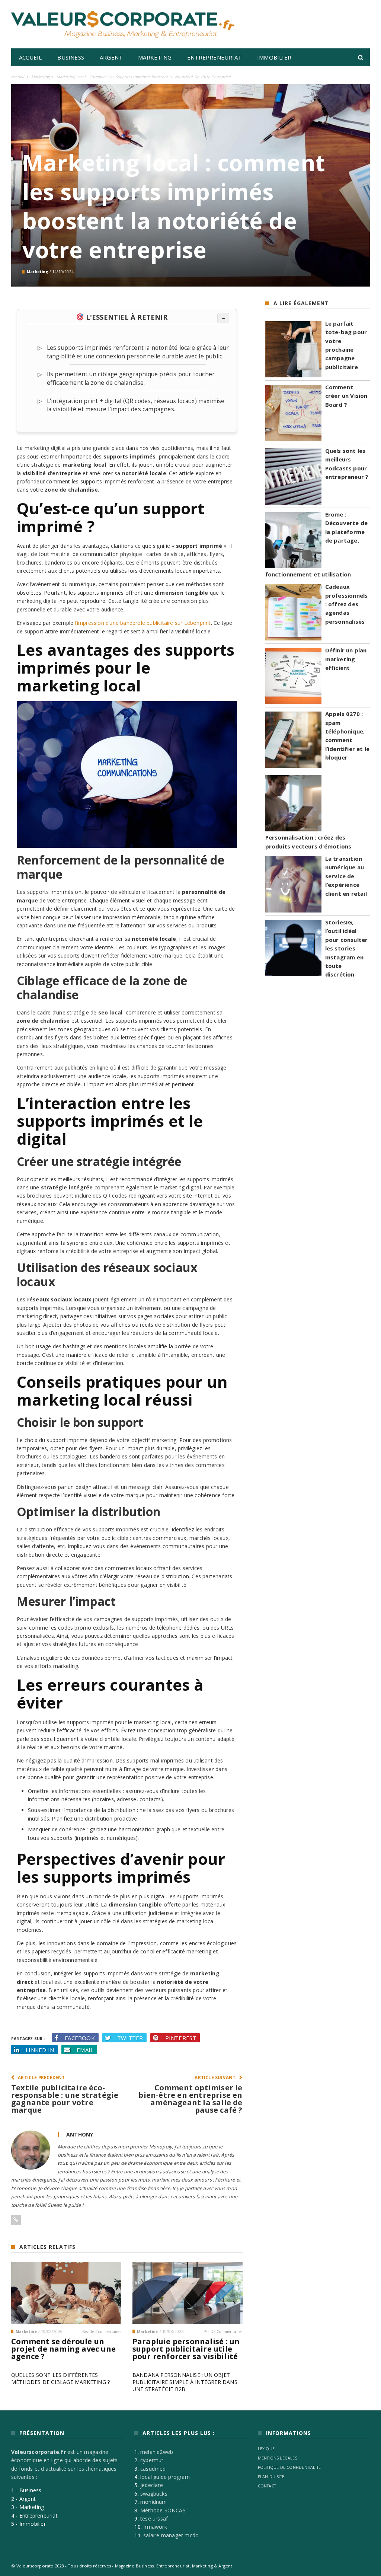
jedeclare (152, 2485)
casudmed (153, 2469)
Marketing (155, 57)
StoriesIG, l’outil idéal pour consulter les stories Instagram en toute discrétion (347, 948)
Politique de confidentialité (289, 2467)
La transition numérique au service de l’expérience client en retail (346, 876)
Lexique (266, 2449)
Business (71, 57)
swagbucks (154, 2494)
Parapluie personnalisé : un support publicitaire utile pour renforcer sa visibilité (186, 2349)
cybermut (152, 2460)
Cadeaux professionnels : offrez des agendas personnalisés (347, 604)
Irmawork (155, 2527)
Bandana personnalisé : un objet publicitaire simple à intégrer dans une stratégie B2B (185, 2382)
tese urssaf (154, 2519)
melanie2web (157, 2452)
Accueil (30, 57)
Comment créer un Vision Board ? (346, 396)
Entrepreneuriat (214, 57)
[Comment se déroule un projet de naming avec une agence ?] (66, 2293)
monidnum (154, 2502)
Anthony (80, 2134)
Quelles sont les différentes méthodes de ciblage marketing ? (60, 2378)
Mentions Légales (278, 2458)
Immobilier (274, 57)
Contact (267, 2486)
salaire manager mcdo (171, 2535)
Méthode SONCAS (163, 2510)
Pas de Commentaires (102, 2331)
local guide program (165, 2477)
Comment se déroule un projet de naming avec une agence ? (63, 2349)
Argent (111, 57)
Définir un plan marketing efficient (346, 659)
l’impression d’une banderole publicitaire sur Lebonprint (143, 623)
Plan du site (271, 2477)
